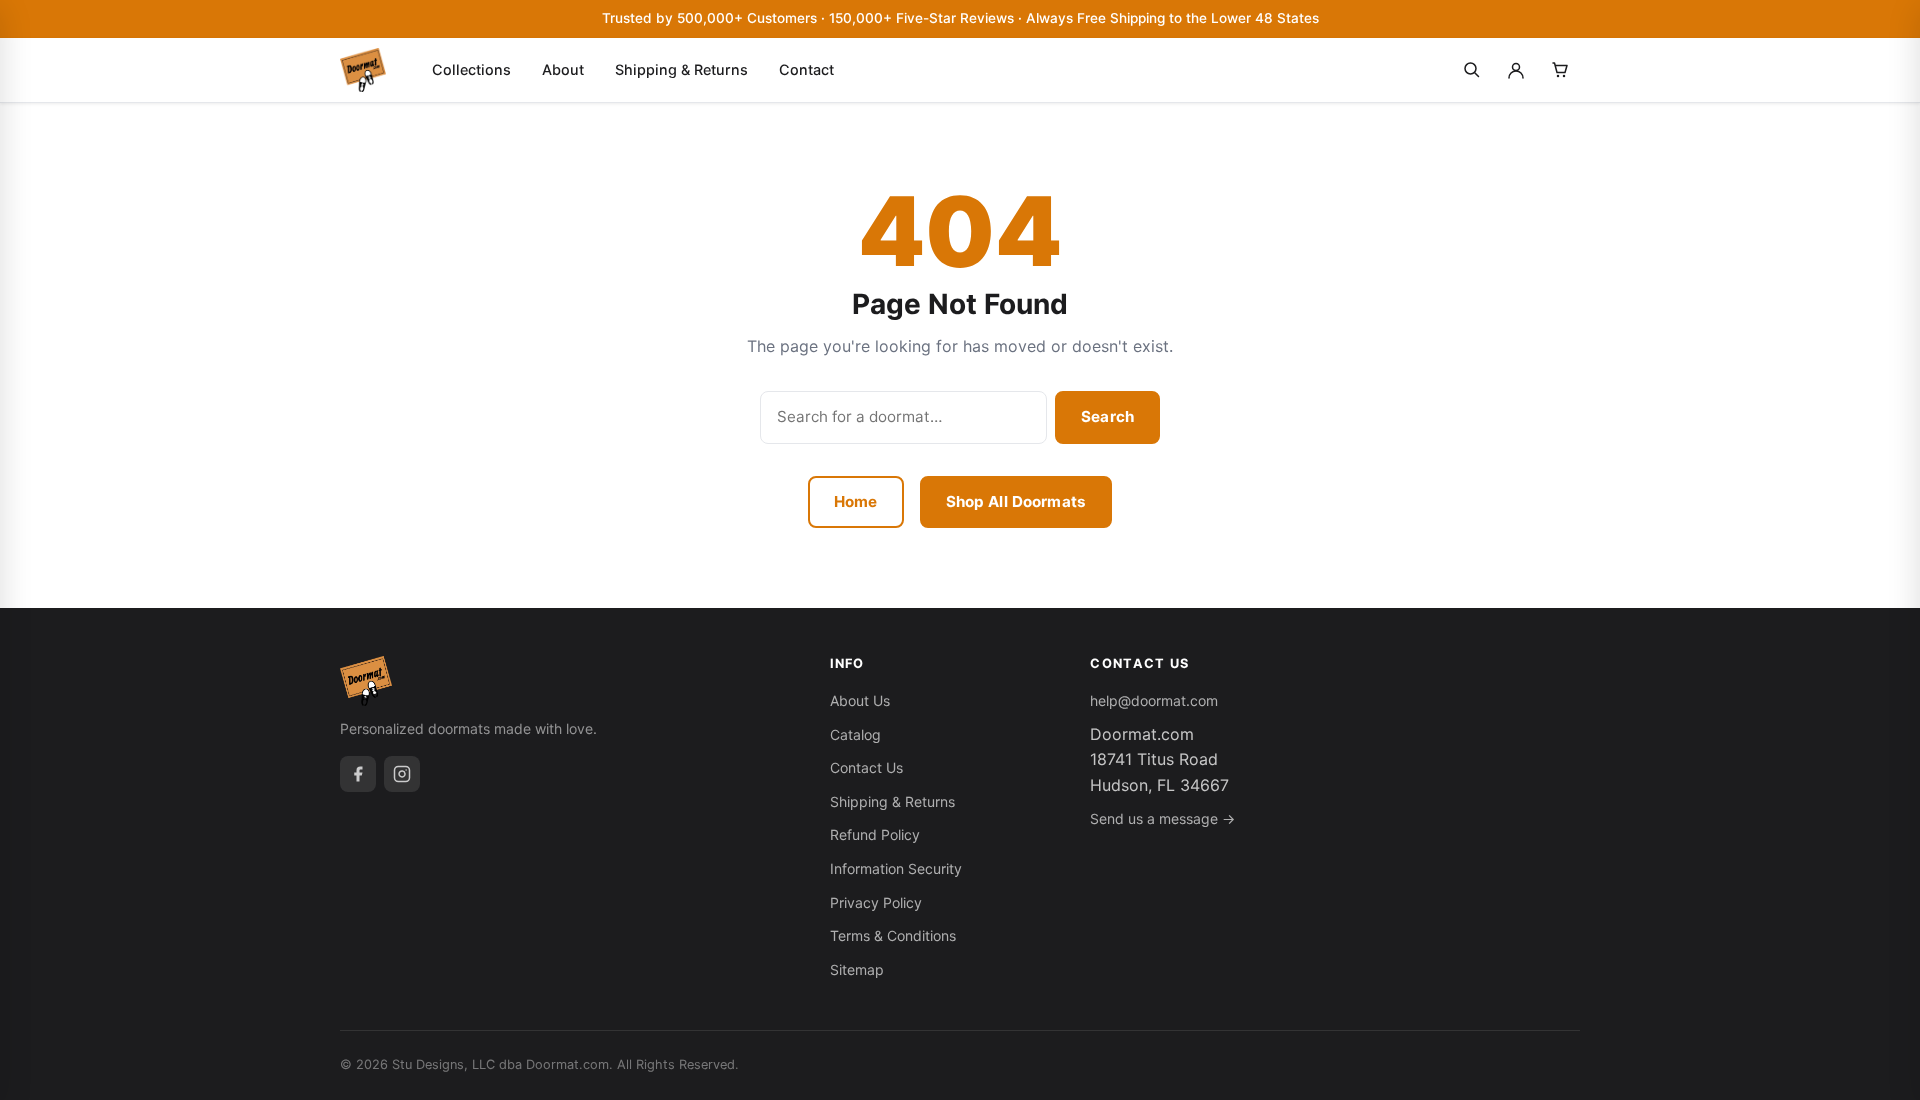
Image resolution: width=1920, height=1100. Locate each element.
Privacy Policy (876, 902)
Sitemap (857, 969)
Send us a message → (1162, 818)
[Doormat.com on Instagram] (402, 774)
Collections (471, 69)
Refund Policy (875, 834)
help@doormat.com (1154, 700)
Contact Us (866, 767)
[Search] (1472, 70)
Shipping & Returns (681, 69)
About (563, 69)
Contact (806, 69)
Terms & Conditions (893, 935)
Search (1107, 416)
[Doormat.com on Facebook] (358, 774)
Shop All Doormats (1016, 501)
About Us (860, 700)
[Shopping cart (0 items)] (1560, 70)
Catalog (855, 734)
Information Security (896, 868)
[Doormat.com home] (363, 70)
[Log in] (1516, 70)
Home (856, 501)
